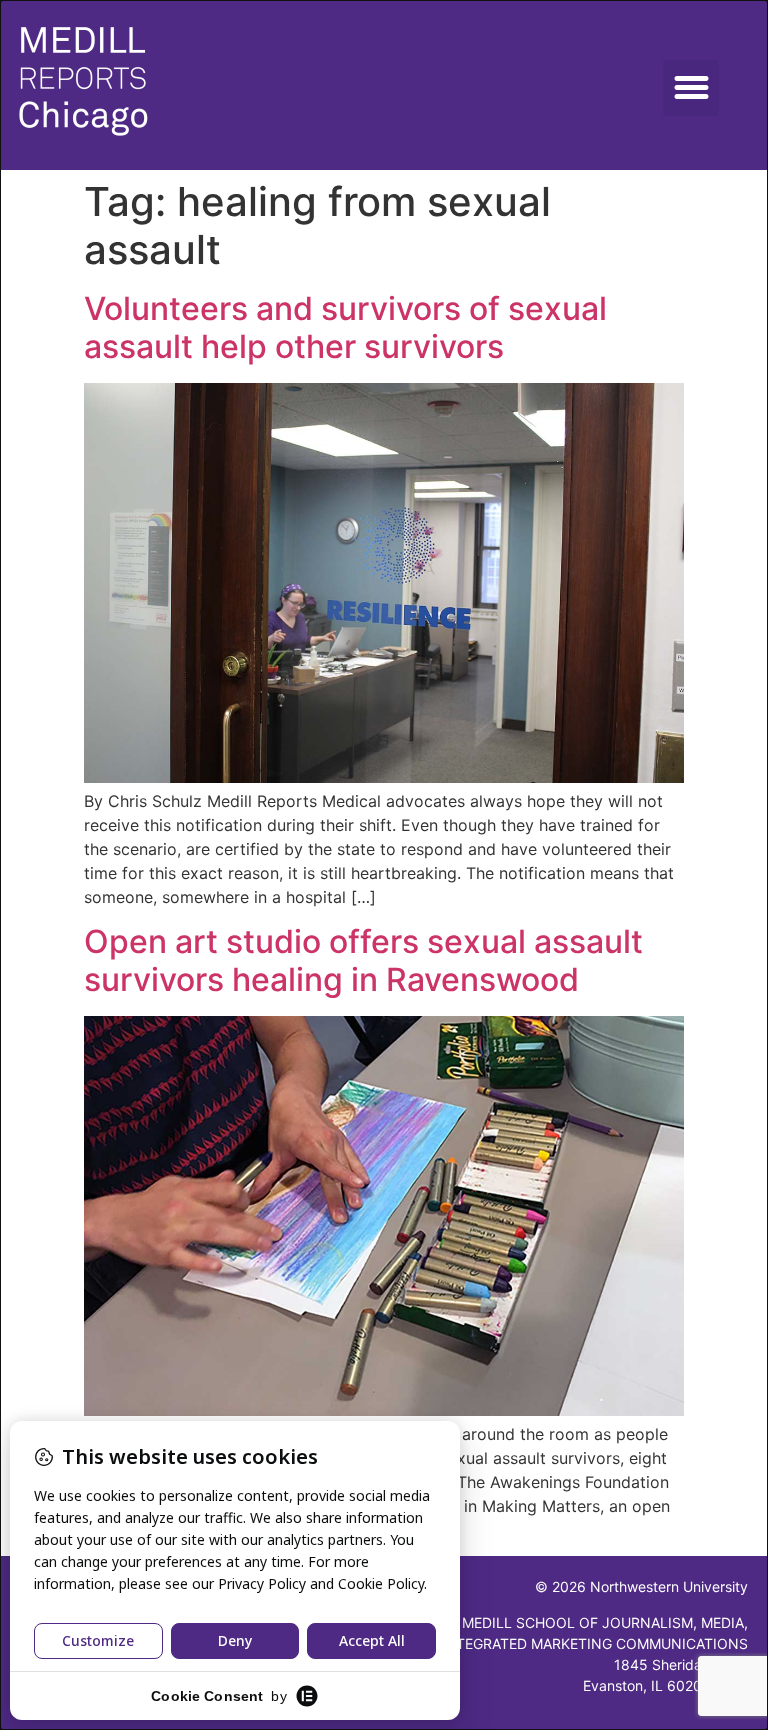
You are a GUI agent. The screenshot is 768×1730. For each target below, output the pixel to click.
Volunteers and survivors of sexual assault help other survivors (345, 327)
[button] (691, 88)
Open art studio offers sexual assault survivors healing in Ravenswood (363, 960)
